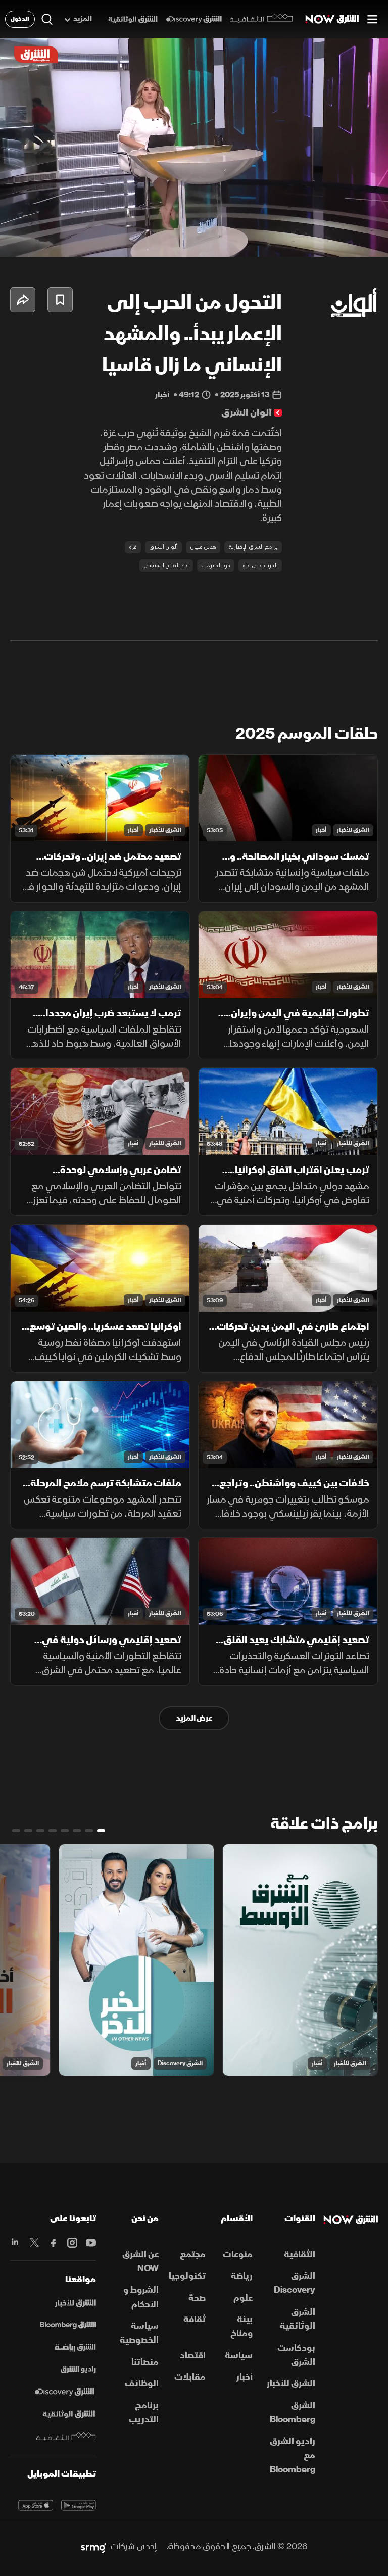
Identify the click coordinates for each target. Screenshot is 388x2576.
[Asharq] (75, 2303)
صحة (197, 2298)
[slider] (194, 249)
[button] (63, 236)
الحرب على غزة (260, 565)
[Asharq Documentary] (69, 2414)
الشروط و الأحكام (141, 2297)
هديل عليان (203, 547)
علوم (243, 2298)
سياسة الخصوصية (139, 2333)
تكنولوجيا (187, 2276)
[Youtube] (91, 2243)
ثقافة (195, 2320)
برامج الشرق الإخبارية (253, 547)
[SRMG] (93, 2547)
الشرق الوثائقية (298, 2319)
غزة (133, 547)
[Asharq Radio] (78, 2370)
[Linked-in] (15, 2243)
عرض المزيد (194, 1718)
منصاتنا (145, 2362)
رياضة (242, 2276)
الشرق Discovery (180, 2063)
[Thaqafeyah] (66, 2437)
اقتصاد (193, 2355)
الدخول (20, 19)
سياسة (239, 2355)
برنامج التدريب (144, 2413)
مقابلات (190, 2377)
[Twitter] (34, 2243)
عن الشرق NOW (140, 2261)
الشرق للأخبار (353, 830)
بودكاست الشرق (296, 2355)
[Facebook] (53, 2243)
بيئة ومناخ (241, 2327)
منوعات (238, 2254)
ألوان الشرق (163, 547)
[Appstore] (36, 2505)
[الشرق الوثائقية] (133, 19)
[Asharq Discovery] (64, 2392)
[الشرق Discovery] (194, 19)
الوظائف (142, 2384)
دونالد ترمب (216, 565)
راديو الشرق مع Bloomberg (293, 2455)
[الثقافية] (261, 19)
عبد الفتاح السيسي (166, 565)
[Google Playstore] (79, 2505)
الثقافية (300, 2254)
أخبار (321, 830)
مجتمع (193, 2254)
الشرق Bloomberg (293, 2413)
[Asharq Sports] (75, 2348)
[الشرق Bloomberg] (68, 2325)
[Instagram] (72, 2243)
